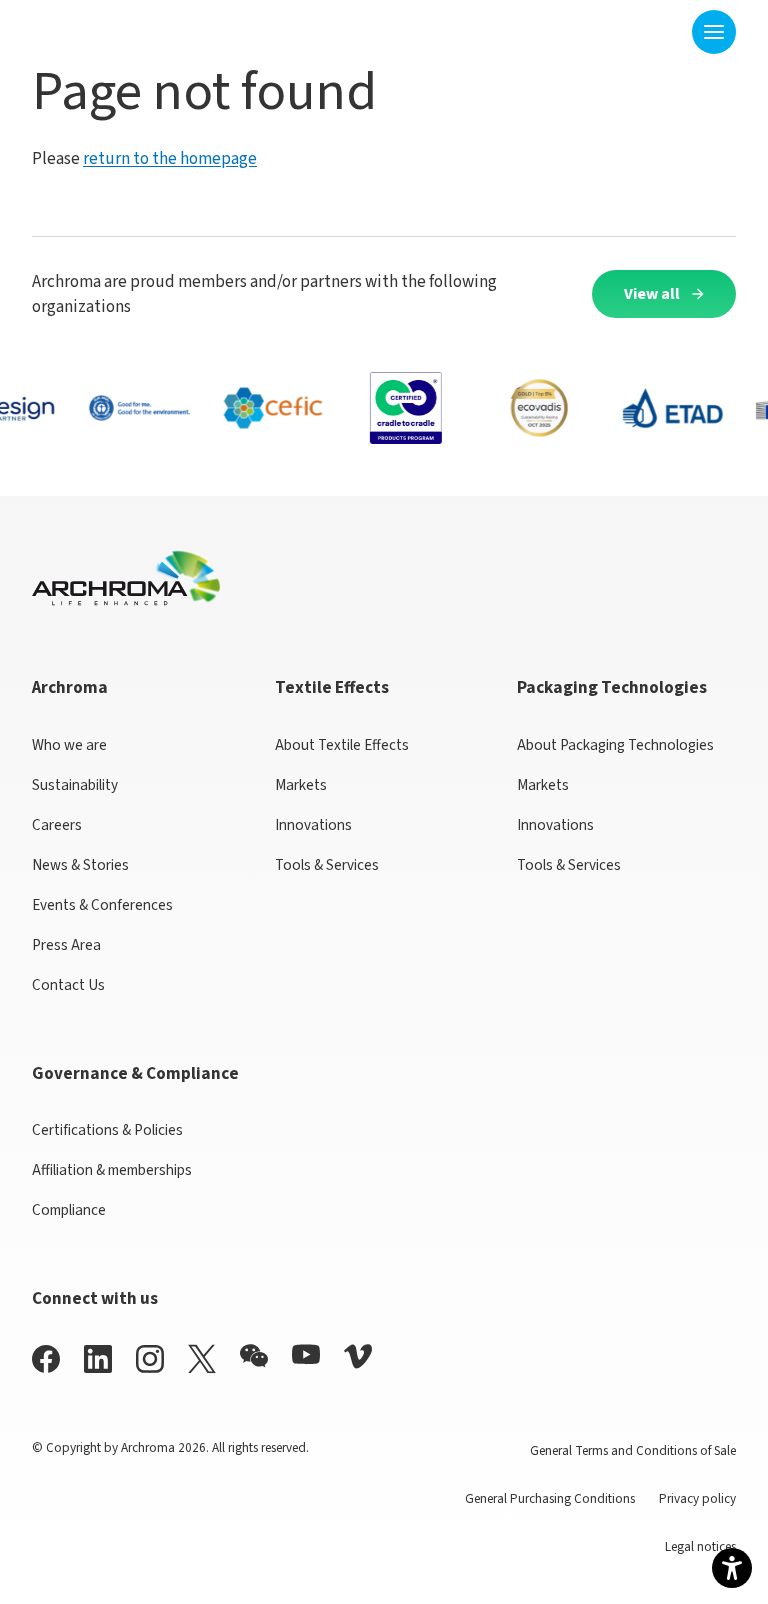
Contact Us (68, 985)
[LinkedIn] (98, 1358)
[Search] (664, 31)
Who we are (69, 745)
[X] (202, 1359)
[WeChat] (254, 1356)
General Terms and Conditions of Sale (633, 1450)
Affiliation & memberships (112, 1170)
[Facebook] (46, 1358)
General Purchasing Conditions (550, 1498)
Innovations (313, 825)
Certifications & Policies (107, 1130)
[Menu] (714, 32)
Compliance (69, 1210)
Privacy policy (697, 1498)
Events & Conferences (102, 905)
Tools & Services (327, 865)
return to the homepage (170, 158)
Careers (57, 825)
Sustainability (75, 785)
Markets (301, 785)
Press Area (66, 945)
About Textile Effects (342, 745)
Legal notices (700, 1546)
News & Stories (80, 865)
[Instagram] (150, 1358)
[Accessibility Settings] (732, 1568)
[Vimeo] (358, 1356)
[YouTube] (306, 1354)
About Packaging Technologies (615, 745)
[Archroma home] (94, 28)
